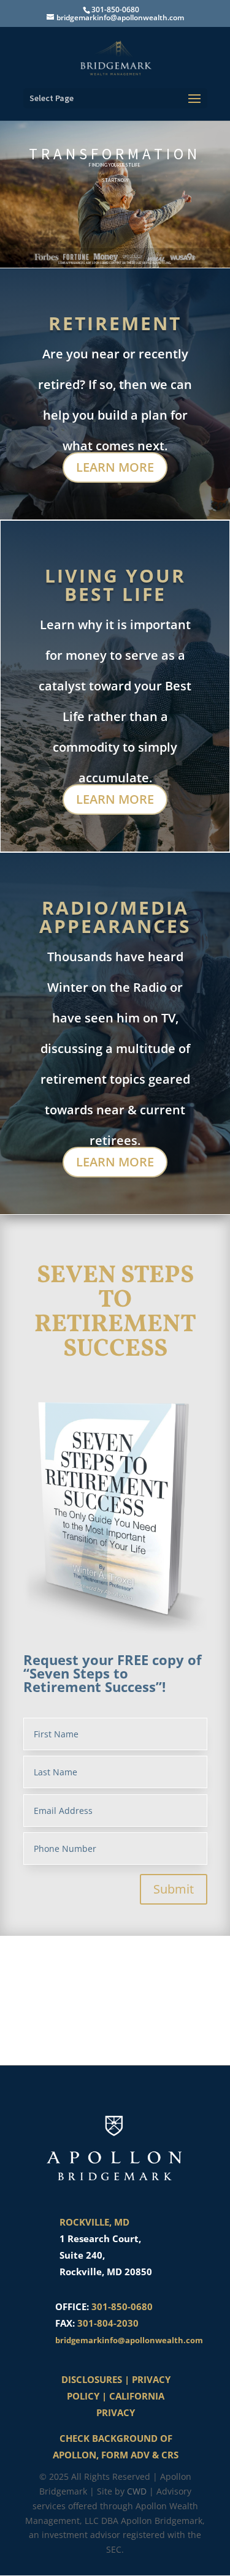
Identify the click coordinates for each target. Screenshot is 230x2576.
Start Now (115, 180)
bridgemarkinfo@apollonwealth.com (129, 2340)
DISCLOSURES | (97, 2379)
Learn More (115, 467)
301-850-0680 (122, 2306)
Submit (174, 1889)
